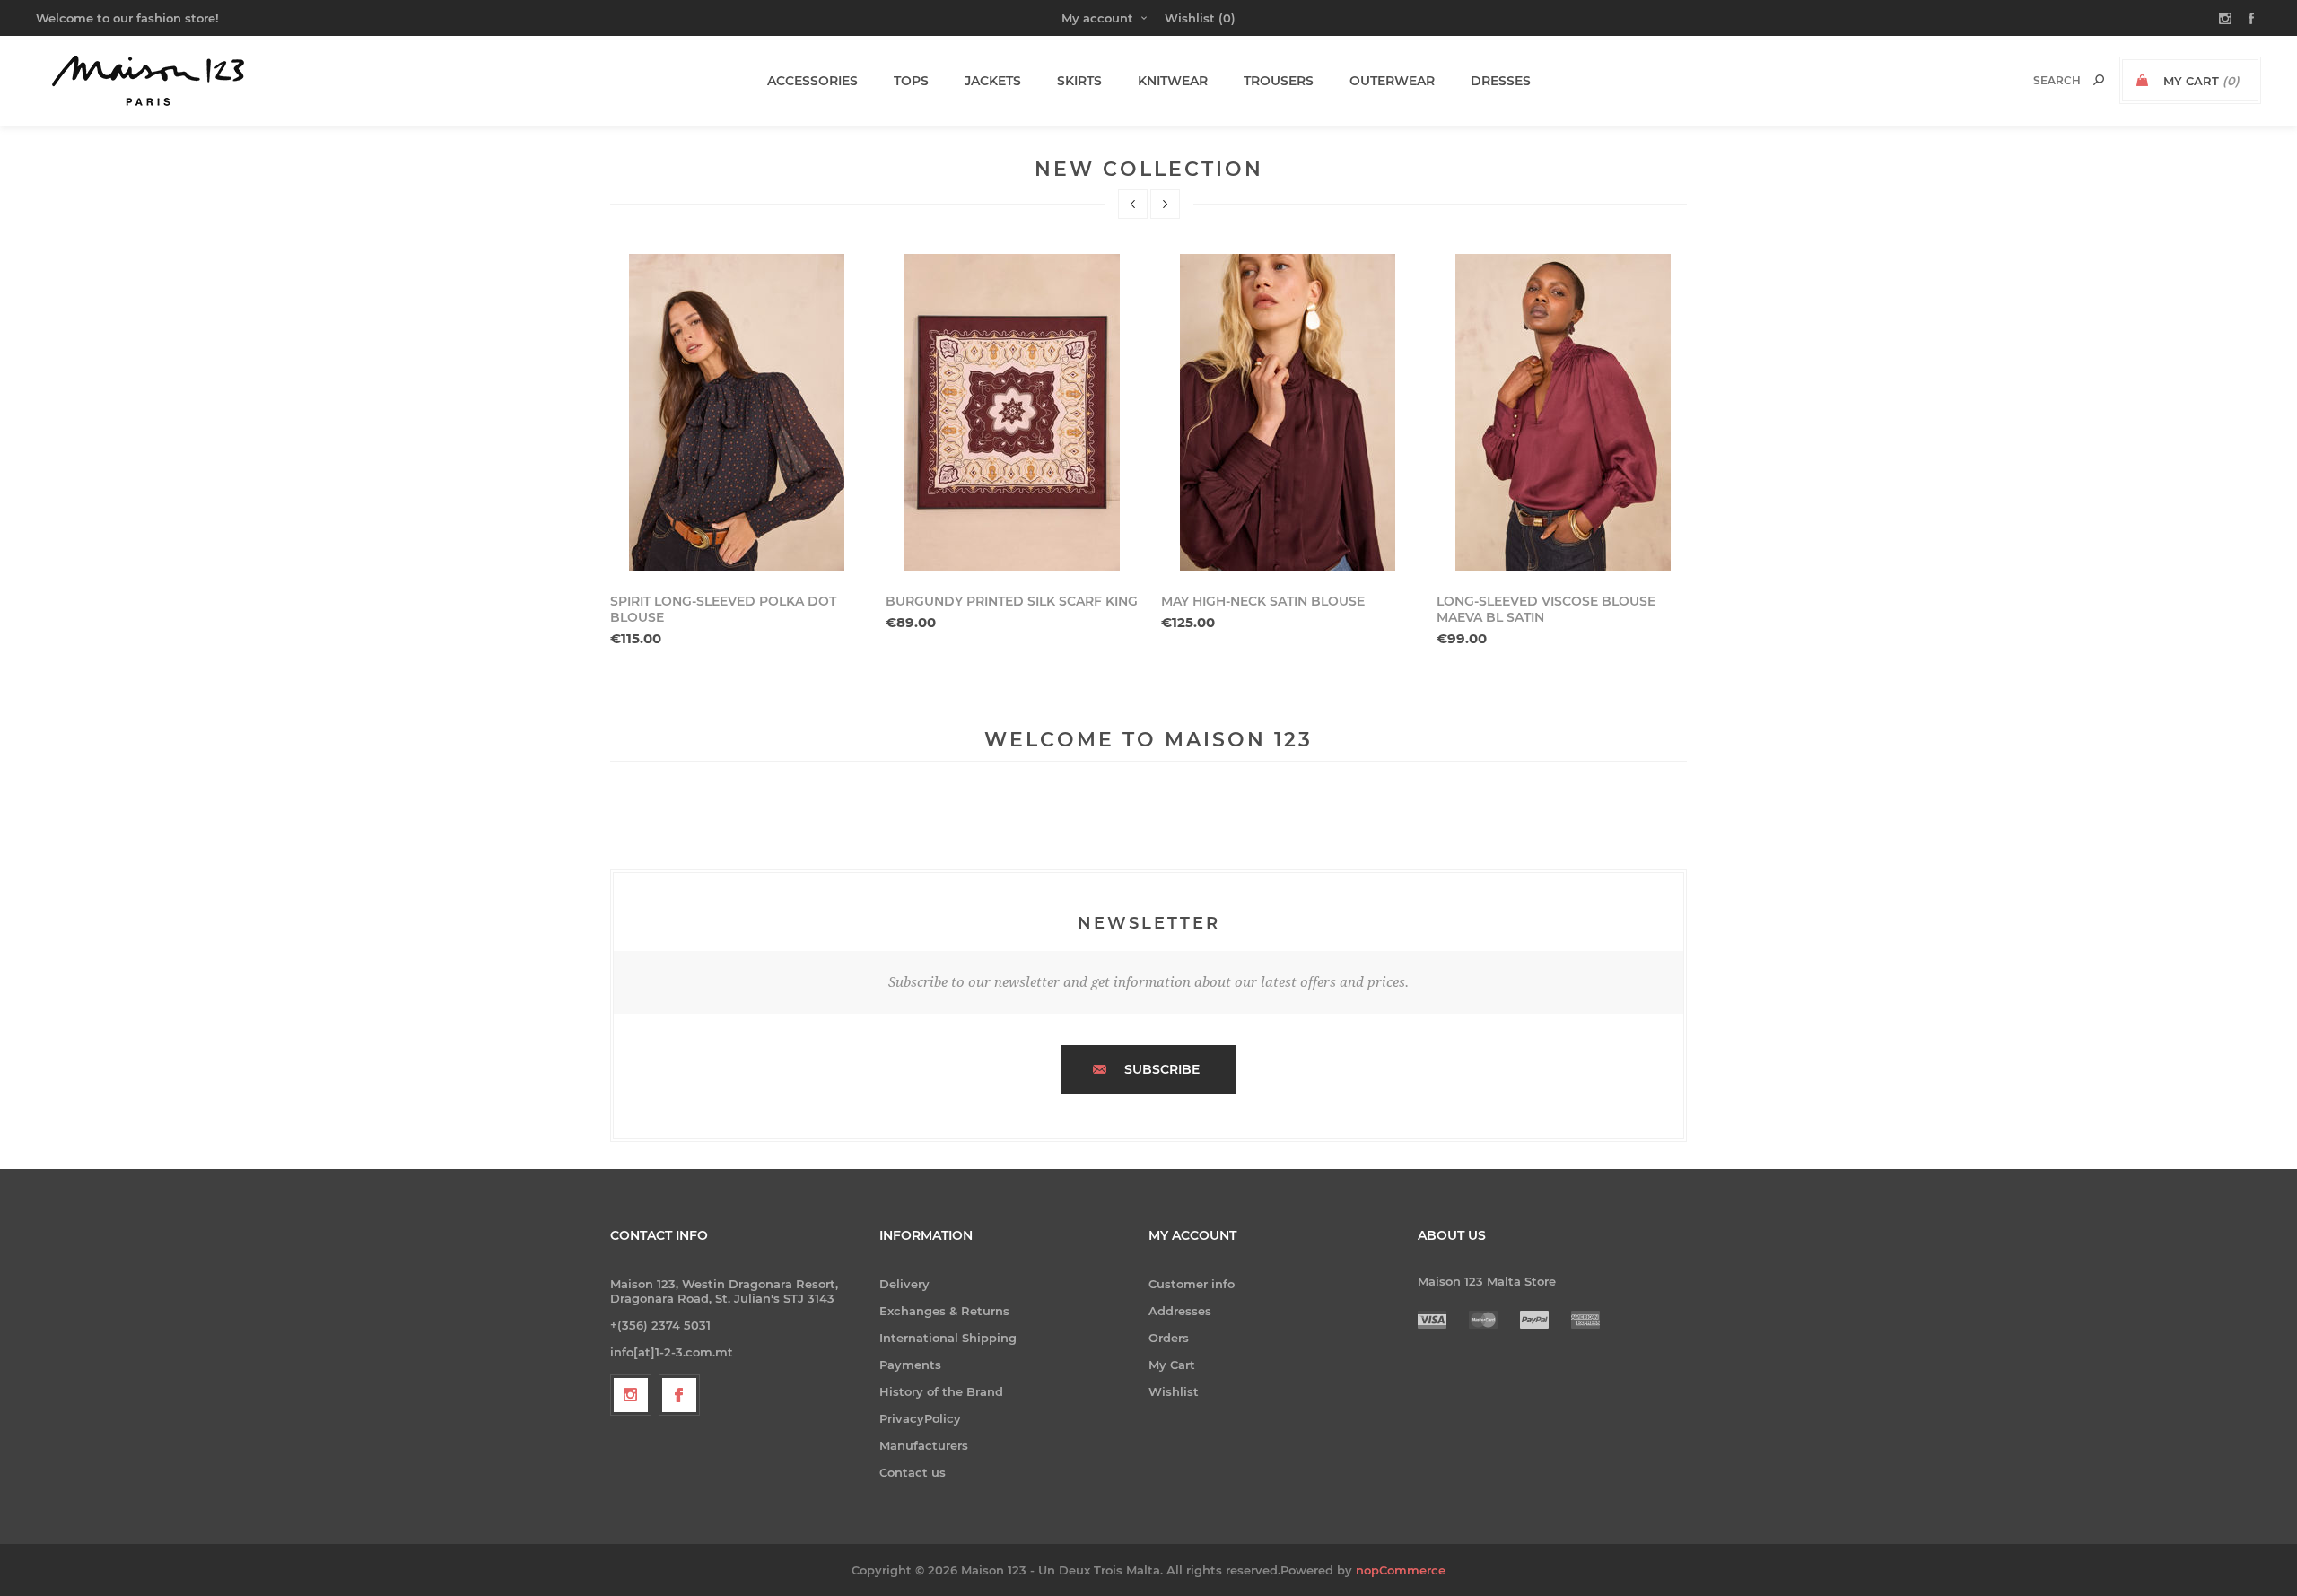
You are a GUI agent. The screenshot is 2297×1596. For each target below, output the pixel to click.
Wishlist (1174, 1391)
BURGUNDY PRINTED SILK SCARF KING (1012, 601)
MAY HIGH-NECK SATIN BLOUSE (1263, 601)
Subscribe (1162, 1069)
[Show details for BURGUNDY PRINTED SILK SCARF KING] (1012, 412)
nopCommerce (1401, 1570)
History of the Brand (941, 1391)
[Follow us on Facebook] (679, 1395)
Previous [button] (1133, 204)
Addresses (1180, 1311)
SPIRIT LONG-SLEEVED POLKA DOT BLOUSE (723, 609)
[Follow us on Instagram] (631, 1395)
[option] (737, 450)
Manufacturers (924, 1445)
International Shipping (948, 1338)
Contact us (913, 1472)
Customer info (1192, 1284)
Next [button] (1165, 204)
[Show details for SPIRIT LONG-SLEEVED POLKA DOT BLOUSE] (737, 412)
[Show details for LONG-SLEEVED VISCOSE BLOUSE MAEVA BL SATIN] (1563, 412)
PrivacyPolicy (920, 1418)
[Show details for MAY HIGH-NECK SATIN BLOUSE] (1288, 412)
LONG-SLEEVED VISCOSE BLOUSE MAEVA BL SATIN (1546, 609)
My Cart (1172, 1365)
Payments (910, 1365)
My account (1097, 18)
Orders (1169, 1338)
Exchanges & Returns (944, 1311)
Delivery (904, 1284)
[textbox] (2038, 80)
